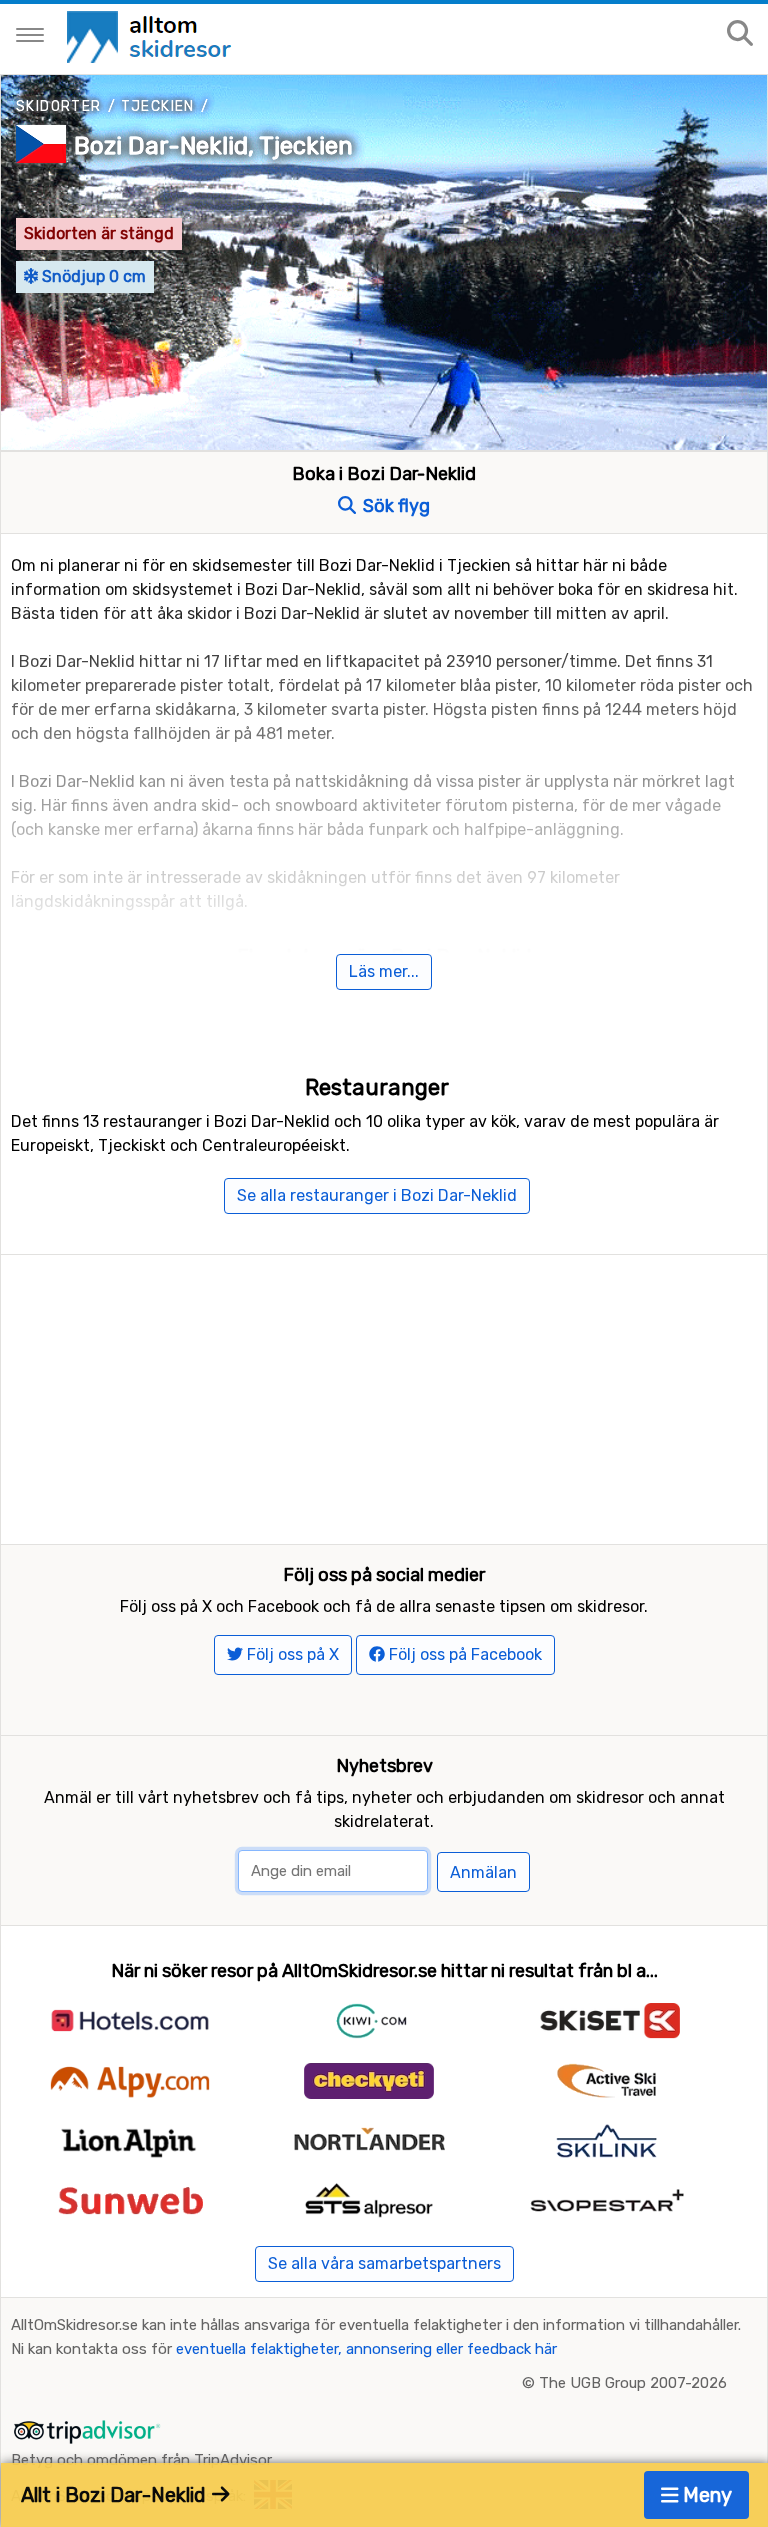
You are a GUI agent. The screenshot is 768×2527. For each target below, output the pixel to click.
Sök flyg (394, 506)
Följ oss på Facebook (463, 1654)
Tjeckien (158, 106)
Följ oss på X (291, 1654)
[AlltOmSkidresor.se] (151, 35)
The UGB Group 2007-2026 (633, 2383)
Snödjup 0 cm (92, 276)
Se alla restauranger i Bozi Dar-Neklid (377, 1195)
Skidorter (59, 106)
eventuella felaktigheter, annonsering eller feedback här (366, 2349)
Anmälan (483, 1872)
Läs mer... (384, 971)
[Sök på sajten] (740, 34)
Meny (705, 2495)
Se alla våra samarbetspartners (384, 2263)
